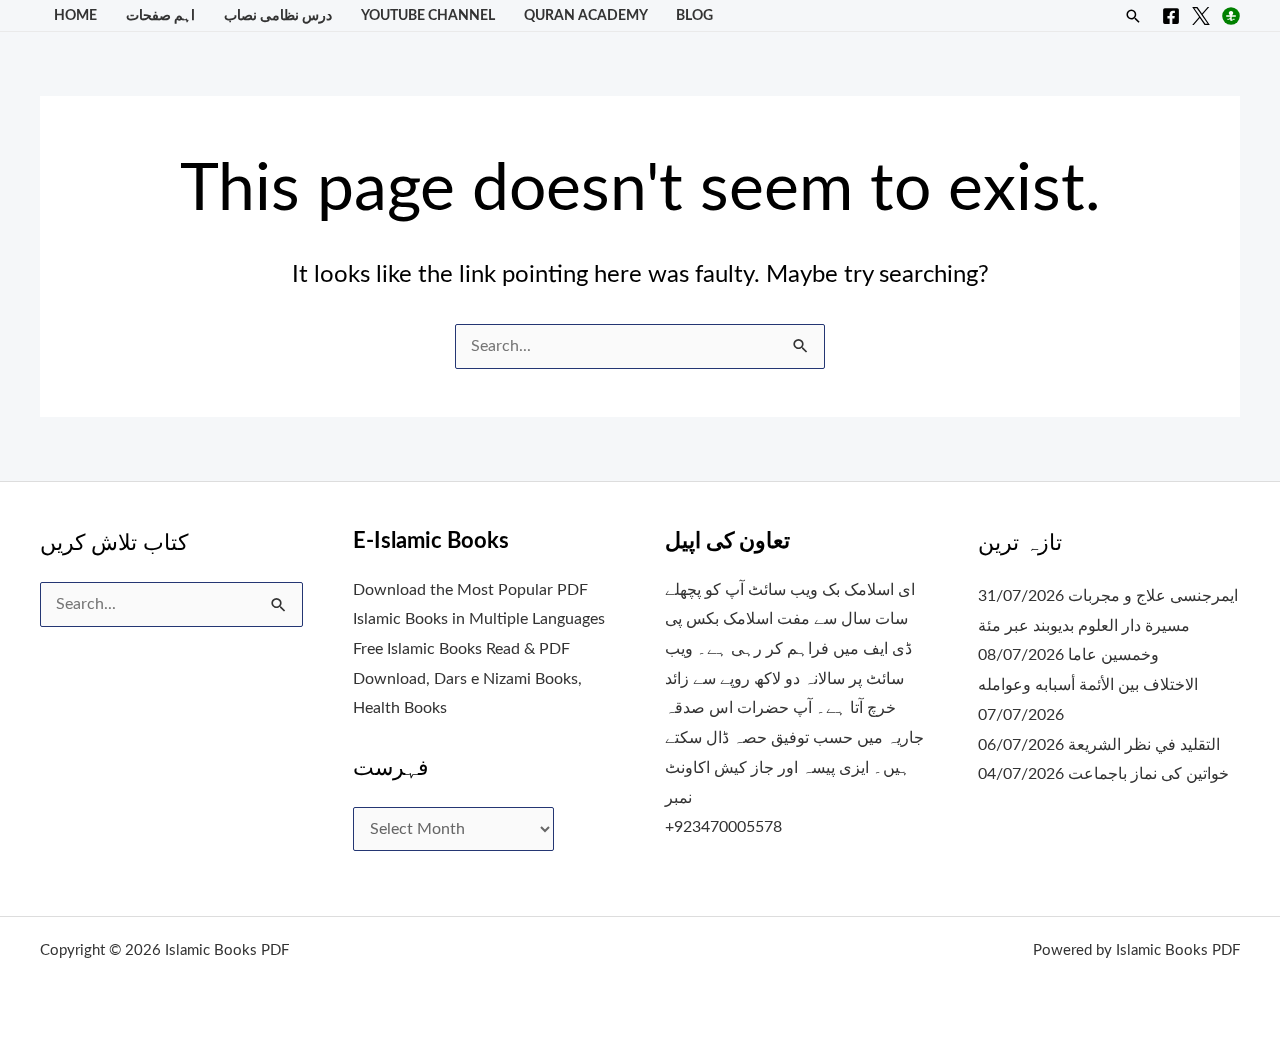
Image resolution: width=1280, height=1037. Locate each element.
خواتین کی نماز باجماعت (1148, 774)
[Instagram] (1231, 16)
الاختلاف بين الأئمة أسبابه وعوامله (1088, 685)
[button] (1133, 16)
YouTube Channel (428, 15)
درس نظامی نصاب (278, 15)
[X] (1201, 16)
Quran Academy (586, 15)
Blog (694, 15)
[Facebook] (1171, 16)
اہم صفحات (160, 15)
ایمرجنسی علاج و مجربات (1153, 596)
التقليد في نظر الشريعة (1144, 745)
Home (75, 15)
